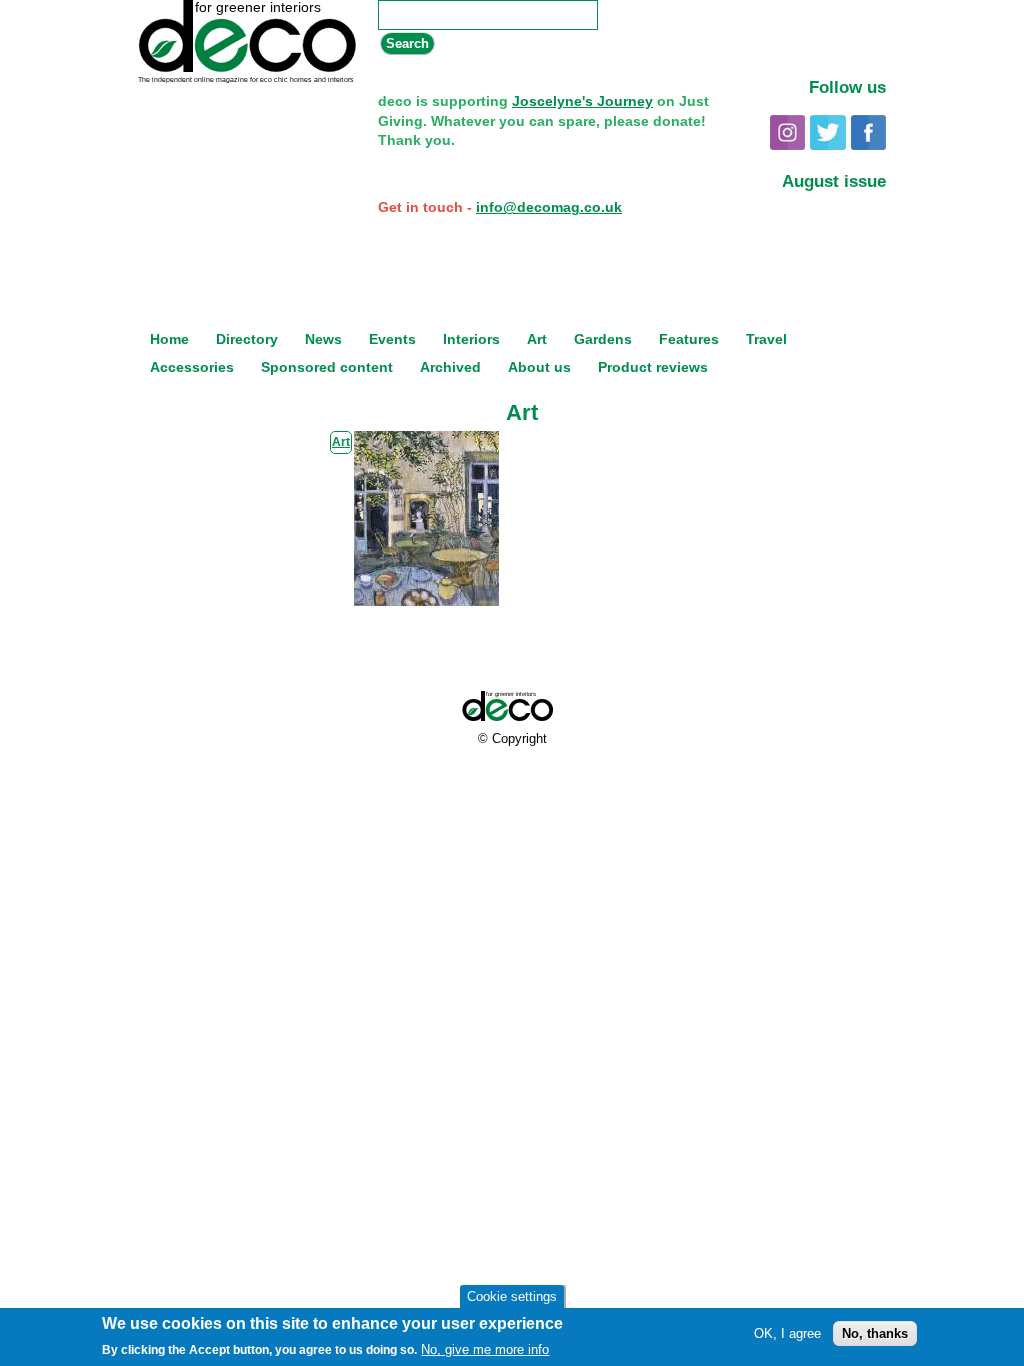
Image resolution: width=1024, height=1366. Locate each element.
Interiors (471, 339)
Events (392, 339)
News (323, 339)
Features (689, 339)
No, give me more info (485, 1349)
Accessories (192, 367)
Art (537, 339)
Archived (450, 367)
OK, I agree (787, 1333)
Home (169, 339)
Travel (766, 339)
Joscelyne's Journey (582, 101)
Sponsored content (327, 367)
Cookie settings (512, 1296)
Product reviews (653, 367)
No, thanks (875, 1333)
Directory (247, 339)
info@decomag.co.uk (549, 207)
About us (539, 367)
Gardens (603, 339)
